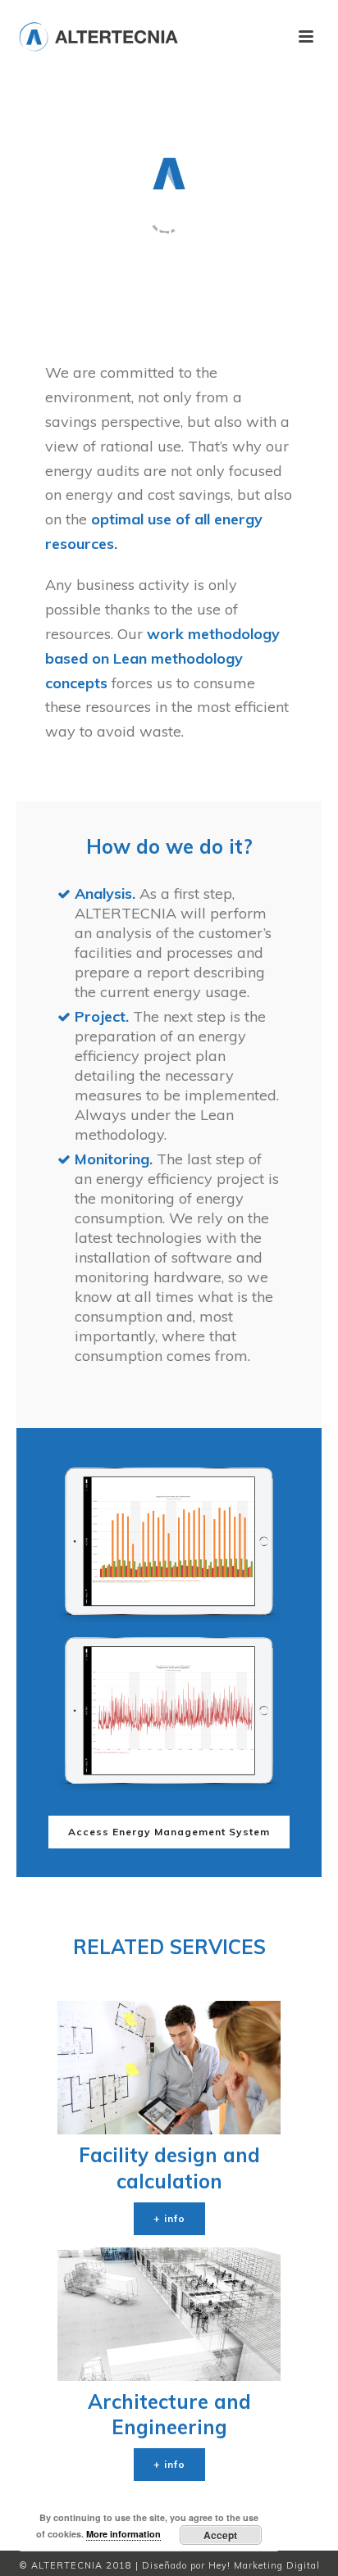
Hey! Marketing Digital (264, 2565)
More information (123, 2534)
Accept (220, 2535)
